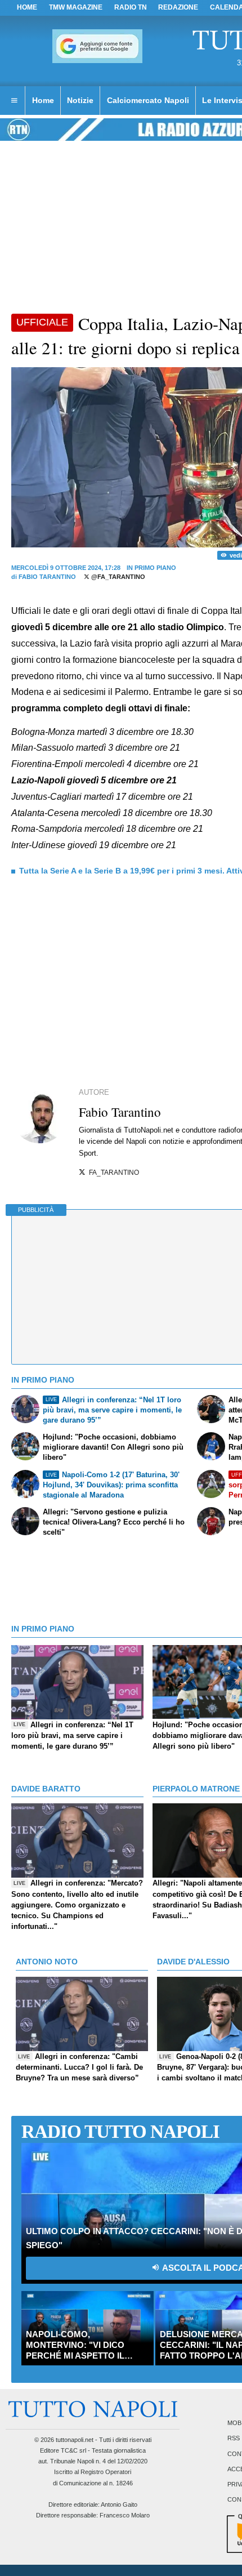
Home (27, 7)
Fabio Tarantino (47, 577)
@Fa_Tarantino (117, 577)
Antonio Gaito (119, 2504)
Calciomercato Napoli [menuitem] (148, 100)
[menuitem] (14, 101)
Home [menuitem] (43, 100)
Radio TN (131, 7)
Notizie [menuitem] (80, 100)
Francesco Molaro (125, 2515)
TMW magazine (76, 7)
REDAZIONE (178, 7)
